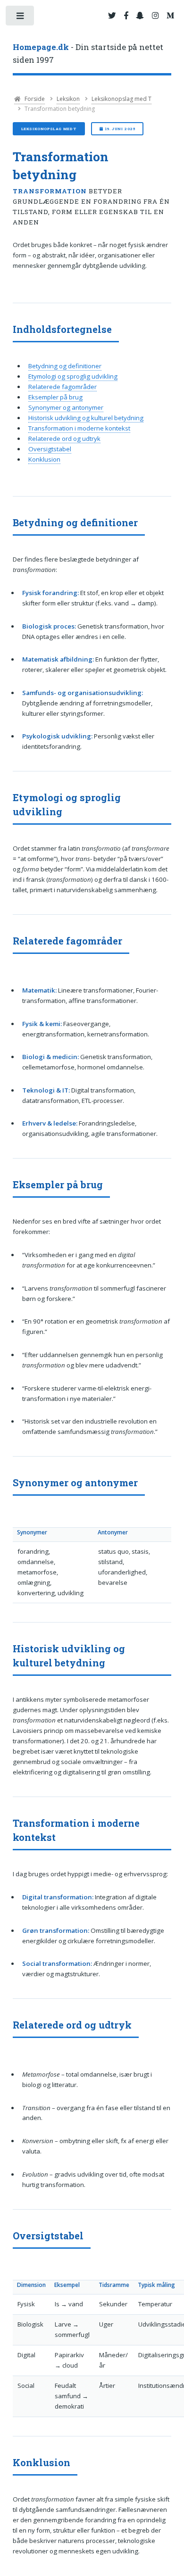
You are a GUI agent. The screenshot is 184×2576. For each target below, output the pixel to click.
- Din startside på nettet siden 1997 (88, 54)
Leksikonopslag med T (121, 99)
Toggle (21, 18)
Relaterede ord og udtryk (64, 439)
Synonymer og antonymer (66, 407)
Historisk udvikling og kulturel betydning (86, 418)
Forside (34, 99)
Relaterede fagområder (63, 387)
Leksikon (68, 99)
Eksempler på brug (55, 397)
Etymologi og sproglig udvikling (73, 376)
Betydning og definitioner (65, 366)
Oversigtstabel (50, 449)
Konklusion (44, 459)
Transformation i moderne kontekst (79, 428)
